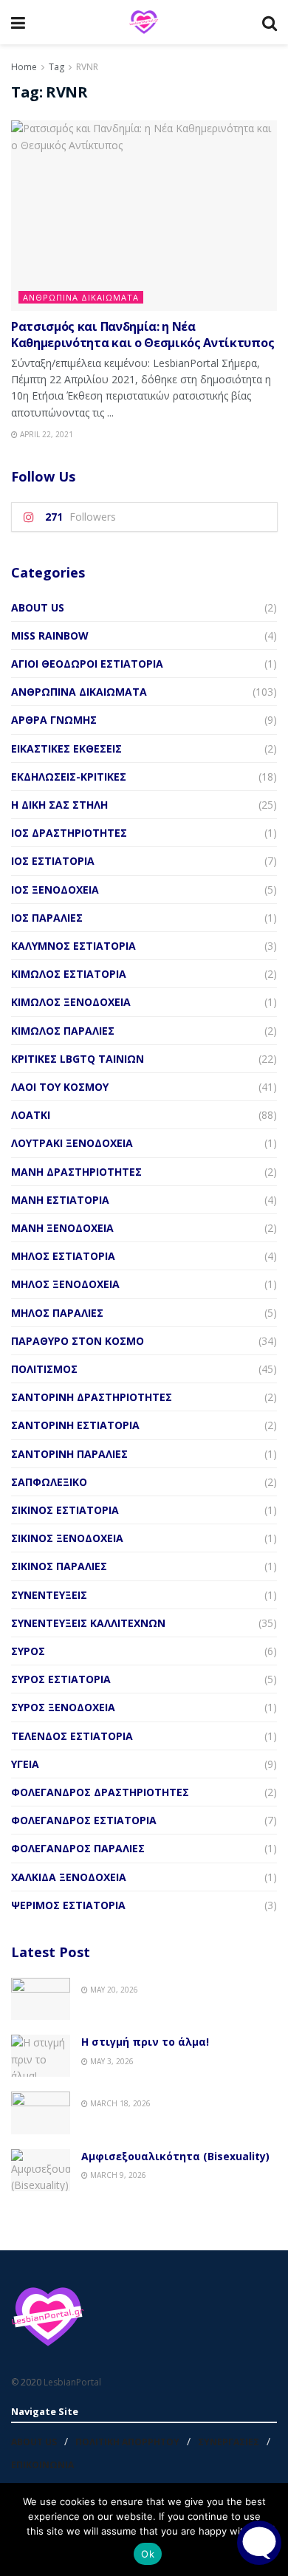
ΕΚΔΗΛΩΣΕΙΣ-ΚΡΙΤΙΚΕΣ (69, 777)
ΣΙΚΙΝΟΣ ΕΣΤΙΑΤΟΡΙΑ (65, 1510)
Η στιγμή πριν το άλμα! (145, 2042)
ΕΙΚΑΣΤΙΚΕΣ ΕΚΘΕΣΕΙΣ (66, 749)
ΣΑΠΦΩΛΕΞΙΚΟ (49, 1482)
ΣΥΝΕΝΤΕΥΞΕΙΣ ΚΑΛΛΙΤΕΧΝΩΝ (88, 1623)
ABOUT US (38, 607)
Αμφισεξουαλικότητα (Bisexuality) (175, 2156)
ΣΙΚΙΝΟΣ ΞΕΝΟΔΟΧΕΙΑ (67, 1538)
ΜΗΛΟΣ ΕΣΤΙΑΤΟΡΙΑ (63, 1256)
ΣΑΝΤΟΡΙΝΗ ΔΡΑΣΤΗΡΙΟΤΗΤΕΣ (92, 1397)
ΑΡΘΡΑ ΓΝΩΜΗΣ (54, 720)
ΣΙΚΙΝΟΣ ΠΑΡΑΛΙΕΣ (59, 1566)
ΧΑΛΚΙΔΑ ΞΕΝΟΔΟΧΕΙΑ (69, 1877)
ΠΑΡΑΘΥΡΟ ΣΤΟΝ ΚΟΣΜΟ (78, 1341)
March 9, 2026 (117, 2175)
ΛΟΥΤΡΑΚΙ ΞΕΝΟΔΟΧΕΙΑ (72, 1143)
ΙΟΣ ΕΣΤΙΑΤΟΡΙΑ (53, 861)
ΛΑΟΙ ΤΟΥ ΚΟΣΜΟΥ (60, 1087)
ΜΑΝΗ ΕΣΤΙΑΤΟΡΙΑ (60, 1200)
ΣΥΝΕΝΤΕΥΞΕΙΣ (49, 1595)
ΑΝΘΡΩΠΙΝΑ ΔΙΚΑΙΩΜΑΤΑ (81, 297)
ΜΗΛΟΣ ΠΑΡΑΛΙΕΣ (57, 1313)
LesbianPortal (72, 2382)
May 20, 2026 (113, 1990)
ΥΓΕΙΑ (25, 1764)
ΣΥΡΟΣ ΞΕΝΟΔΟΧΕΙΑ (63, 1707)
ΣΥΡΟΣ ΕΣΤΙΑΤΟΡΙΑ (61, 1679)
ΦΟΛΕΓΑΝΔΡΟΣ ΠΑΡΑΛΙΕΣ (78, 1848)
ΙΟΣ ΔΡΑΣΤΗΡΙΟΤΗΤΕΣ (69, 833)
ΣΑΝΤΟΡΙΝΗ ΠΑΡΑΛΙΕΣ (69, 1454)
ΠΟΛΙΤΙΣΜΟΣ (44, 1369)
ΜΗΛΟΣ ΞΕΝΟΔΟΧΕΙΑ (65, 1284)
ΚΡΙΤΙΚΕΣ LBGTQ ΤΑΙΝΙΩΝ (78, 1059)
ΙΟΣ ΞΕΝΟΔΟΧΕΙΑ (55, 890)
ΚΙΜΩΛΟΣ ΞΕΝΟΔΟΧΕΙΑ (71, 1002)
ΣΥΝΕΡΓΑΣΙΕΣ (229, 2442)
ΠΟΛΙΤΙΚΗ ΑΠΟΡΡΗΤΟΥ (127, 2442)
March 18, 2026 (119, 2103)
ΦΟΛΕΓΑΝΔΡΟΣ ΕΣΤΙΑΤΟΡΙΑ (84, 1820)
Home (24, 67)
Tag (56, 67)
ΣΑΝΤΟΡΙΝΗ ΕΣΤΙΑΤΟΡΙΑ (75, 1425)
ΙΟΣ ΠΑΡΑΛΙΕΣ (47, 918)
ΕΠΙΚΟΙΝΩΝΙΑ (42, 2465)
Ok (148, 2554)
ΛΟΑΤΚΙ (31, 1115)
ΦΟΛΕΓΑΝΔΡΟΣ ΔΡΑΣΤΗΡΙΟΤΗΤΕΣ (100, 1792)
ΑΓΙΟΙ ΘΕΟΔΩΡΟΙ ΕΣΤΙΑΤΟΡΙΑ (87, 664)
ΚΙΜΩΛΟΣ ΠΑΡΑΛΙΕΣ (63, 1031)
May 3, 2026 (111, 2061)
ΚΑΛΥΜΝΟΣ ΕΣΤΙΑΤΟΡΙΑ (73, 946)
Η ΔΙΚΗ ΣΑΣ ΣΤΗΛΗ (59, 805)
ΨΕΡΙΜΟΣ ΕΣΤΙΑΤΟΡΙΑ (68, 1905)
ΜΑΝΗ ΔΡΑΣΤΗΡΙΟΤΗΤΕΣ (76, 1172)
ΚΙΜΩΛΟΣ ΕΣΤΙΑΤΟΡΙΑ (69, 974)
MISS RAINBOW (50, 636)
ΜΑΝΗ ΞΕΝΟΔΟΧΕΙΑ (62, 1228)
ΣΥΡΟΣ (28, 1651)
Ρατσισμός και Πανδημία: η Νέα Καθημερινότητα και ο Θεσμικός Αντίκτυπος (143, 335)
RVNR (87, 67)
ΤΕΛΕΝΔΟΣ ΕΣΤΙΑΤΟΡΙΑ (72, 1736)
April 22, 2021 (45, 434)
